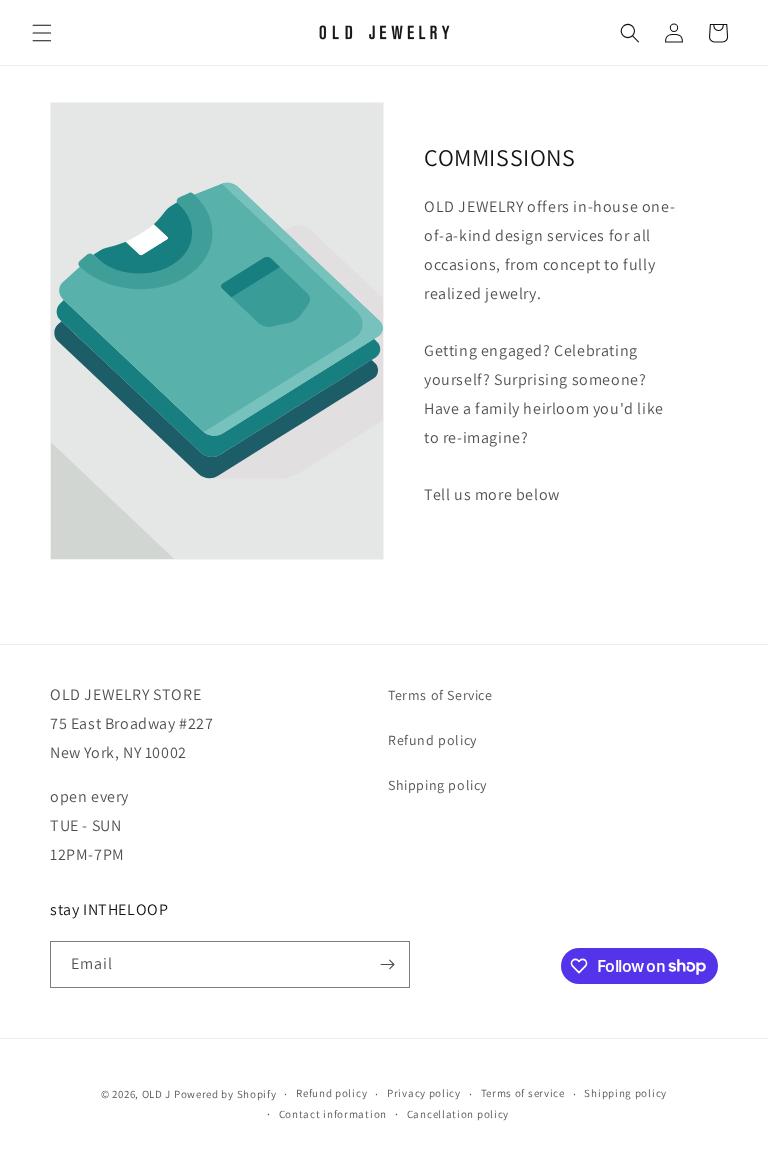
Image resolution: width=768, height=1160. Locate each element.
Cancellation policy (458, 1114)
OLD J (157, 1094)
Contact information (333, 1114)
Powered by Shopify (225, 1094)
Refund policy (432, 740)
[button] (42, 33)
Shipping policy (437, 785)
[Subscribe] (387, 964)
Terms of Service (440, 695)
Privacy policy (424, 1093)
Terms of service (523, 1093)
